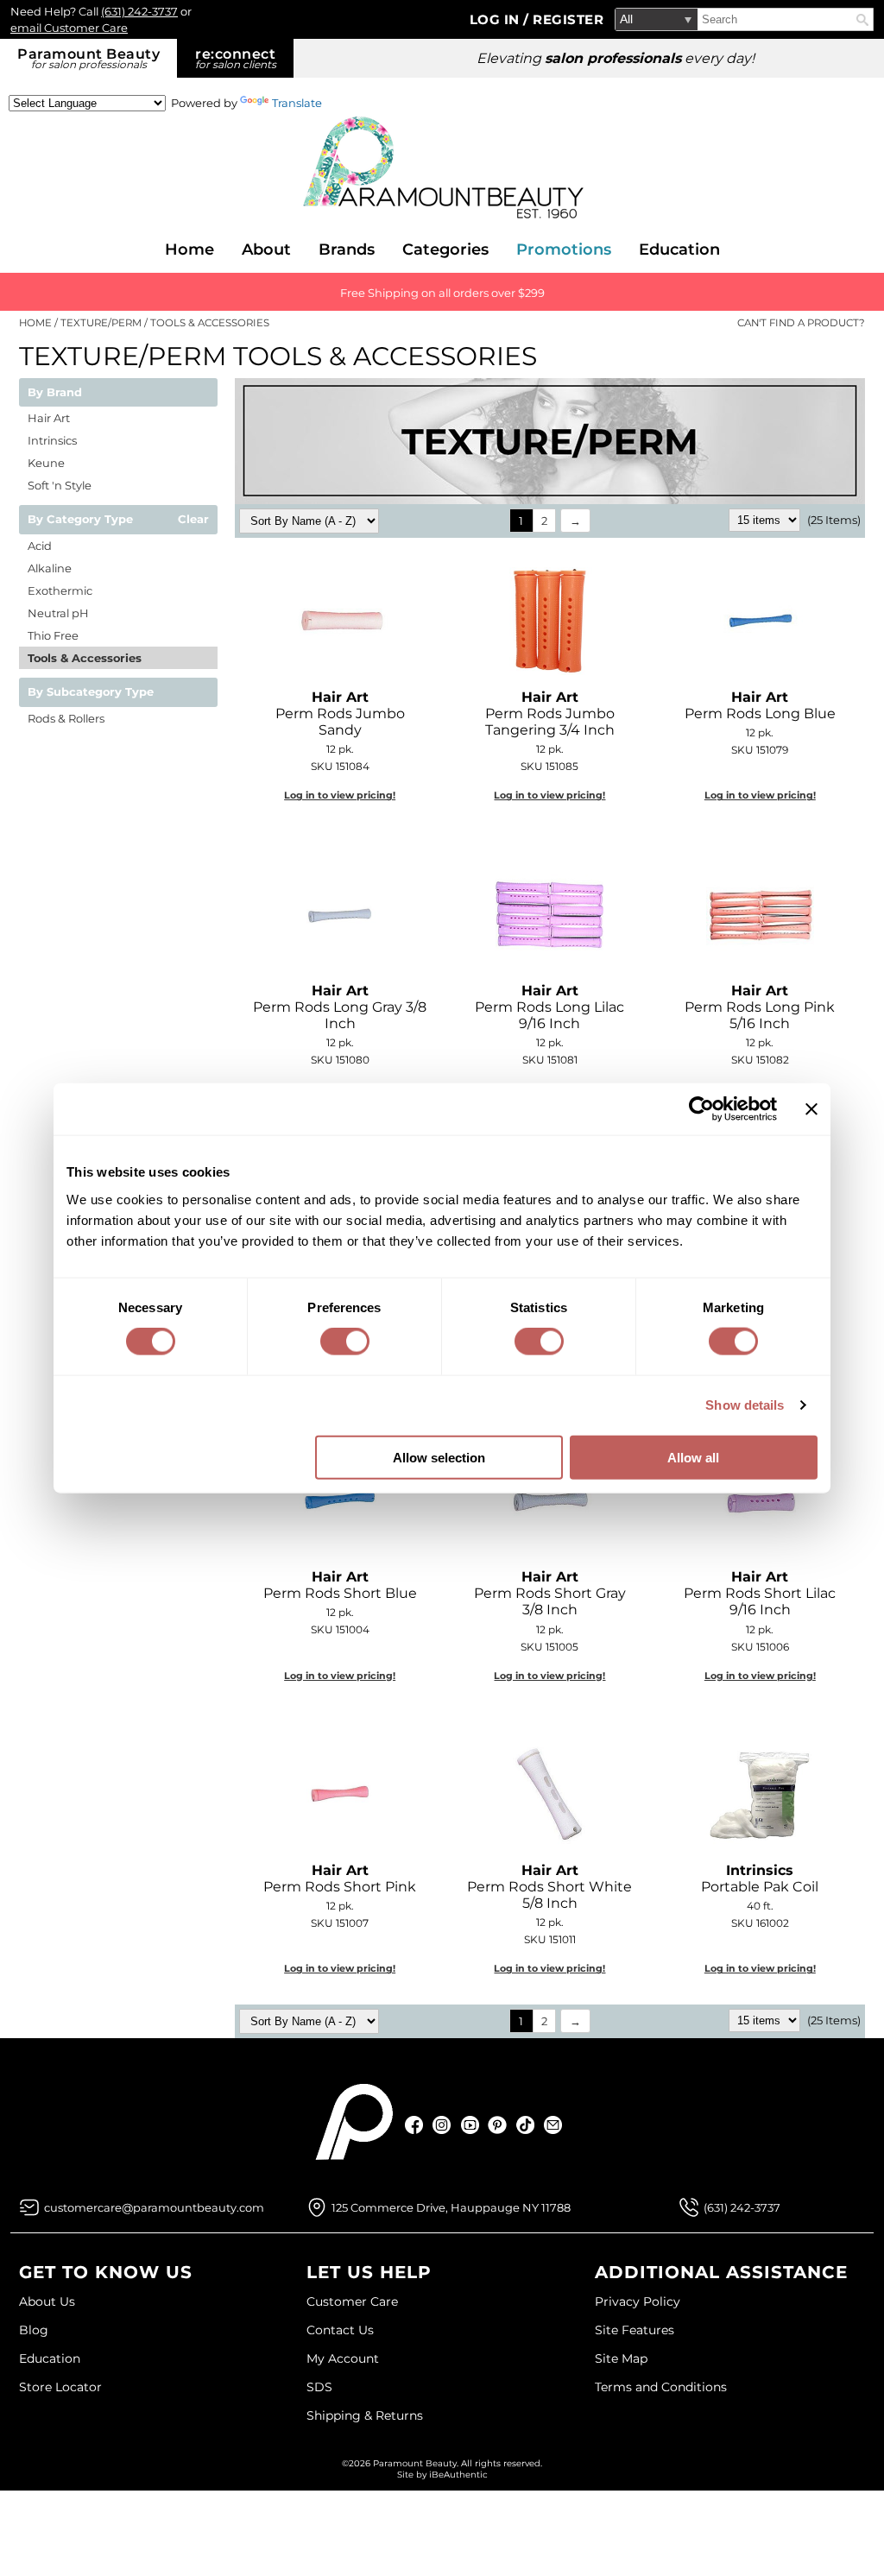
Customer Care (352, 2301)
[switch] (345, 1342)
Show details (745, 1405)
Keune (46, 463)
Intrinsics (52, 440)
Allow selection (439, 1457)
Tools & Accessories (85, 658)
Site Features (635, 2330)
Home (189, 249)
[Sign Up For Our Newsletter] (553, 2125)
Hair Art (49, 418)
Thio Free (53, 635)
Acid (40, 546)
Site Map (621, 2358)
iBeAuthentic (458, 2475)
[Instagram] (442, 2125)
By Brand (55, 393)
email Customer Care (69, 28)
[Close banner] (811, 1109)
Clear (193, 520)
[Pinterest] (498, 2125)
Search (862, 20)
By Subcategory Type (91, 692)
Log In (497, 19)
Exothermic (60, 590)
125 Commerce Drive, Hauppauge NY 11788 (451, 2207)
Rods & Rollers (66, 718)
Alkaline (50, 568)
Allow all (693, 1457)
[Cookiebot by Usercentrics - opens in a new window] (701, 1109)
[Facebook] (415, 2125)
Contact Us (340, 2330)
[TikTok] (525, 2125)
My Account (343, 2358)
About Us (47, 2301)
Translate (297, 103)
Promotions (564, 249)
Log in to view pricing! (340, 795)
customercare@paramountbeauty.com (154, 2207)
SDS (319, 2387)
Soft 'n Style (60, 485)
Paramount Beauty (88, 58)
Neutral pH (58, 613)
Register (568, 19)
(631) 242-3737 (139, 11)
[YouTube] (470, 2125)
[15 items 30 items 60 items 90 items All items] (766, 520)
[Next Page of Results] (575, 521)
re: (236, 58)
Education (679, 249)
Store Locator (60, 2387)
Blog (34, 2330)
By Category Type (80, 520)
